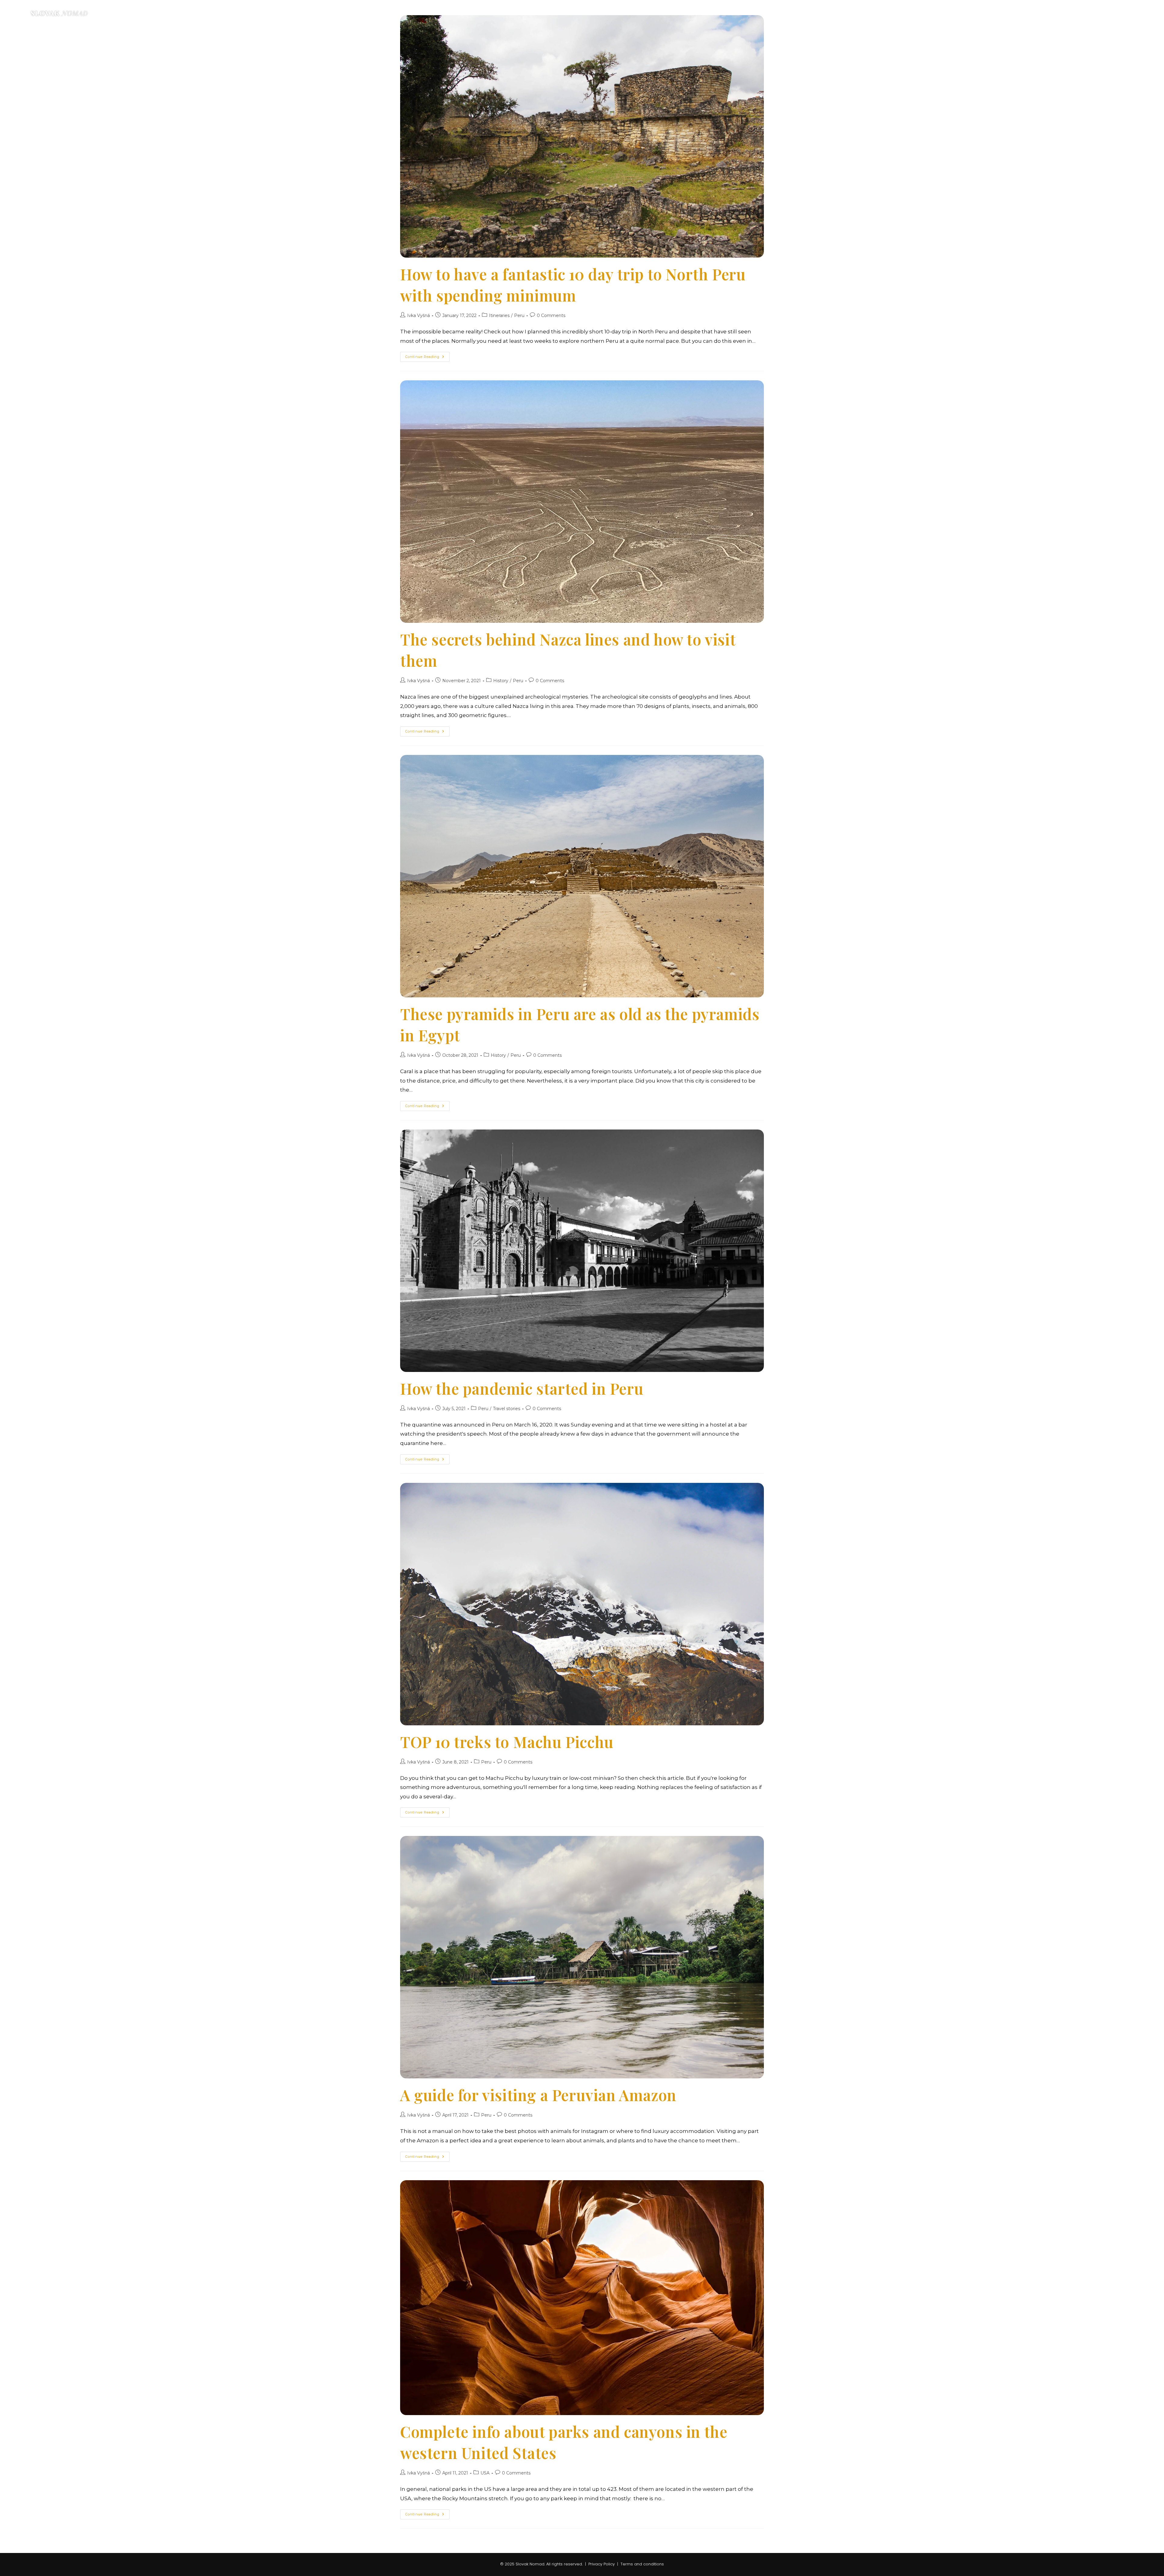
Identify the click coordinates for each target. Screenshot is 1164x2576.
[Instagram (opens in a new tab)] (1134, 13)
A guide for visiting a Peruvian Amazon (538, 2095)
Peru (519, 315)
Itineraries (499, 315)
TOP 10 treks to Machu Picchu (507, 1742)
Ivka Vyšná (418, 315)
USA (485, 2473)
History (501, 681)
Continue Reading (427, 358)
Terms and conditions (642, 2564)
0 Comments (551, 315)
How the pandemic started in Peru (522, 1388)
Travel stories (507, 1409)
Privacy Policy (602, 2564)
